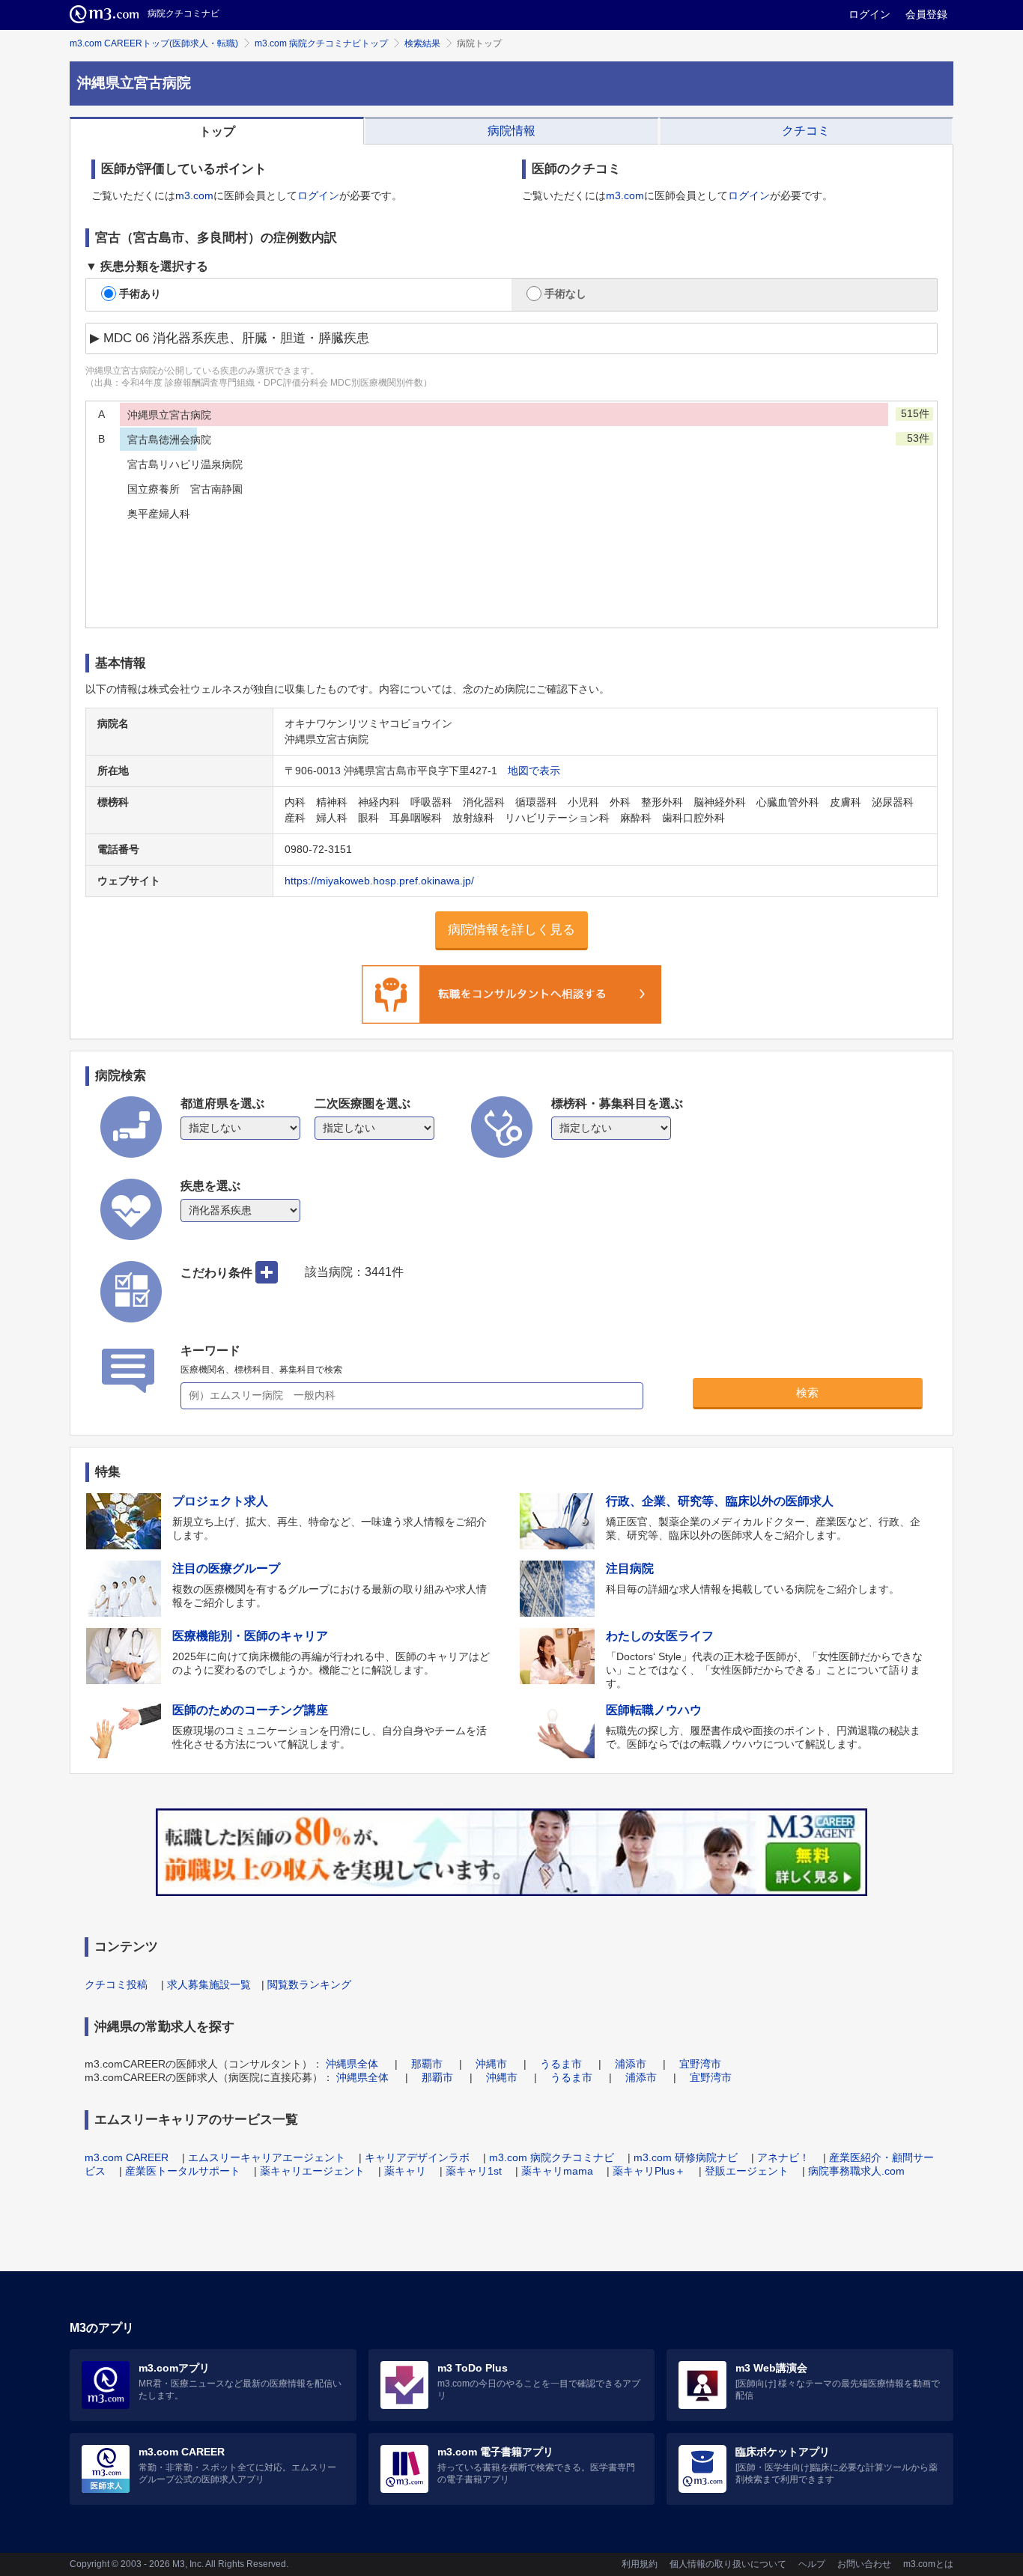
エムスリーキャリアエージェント (267, 2157)
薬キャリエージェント (312, 2171)
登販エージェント (747, 2171)
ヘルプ (812, 2564)
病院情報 (511, 131)
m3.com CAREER (127, 2157)
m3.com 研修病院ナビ (686, 2157)
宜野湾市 (700, 2064)
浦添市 (631, 2064)
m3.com (194, 195)
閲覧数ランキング (309, 1984)
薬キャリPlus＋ (649, 2171)
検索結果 (422, 43)
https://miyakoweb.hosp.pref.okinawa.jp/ (379, 881)
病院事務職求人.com (856, 2171)
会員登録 (926, 14)
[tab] (217, 131)
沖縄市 (491, 2064)
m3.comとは (928, 2564)
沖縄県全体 (352, 2064)
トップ (217, 131)
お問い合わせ (864, 2564)
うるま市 (561, 2064)
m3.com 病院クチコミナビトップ (321, 43)
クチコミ (806, 131)
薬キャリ (405, 2171)
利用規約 (640, 2564)
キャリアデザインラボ (417, 2157)
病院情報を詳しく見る (511, 930)
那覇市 (427, 2064)
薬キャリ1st (474, 2171)
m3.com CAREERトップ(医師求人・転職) (154, 43)
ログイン (869, 14)
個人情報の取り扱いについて (728, 2564)
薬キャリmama (557, 2171)
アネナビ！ (783, 2157)
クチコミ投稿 (116, 1984)
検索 (807, 1392)
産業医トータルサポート (183, 2171)
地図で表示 (534, 771)
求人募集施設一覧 (209, 1984)
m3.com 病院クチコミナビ (552, 2157)
